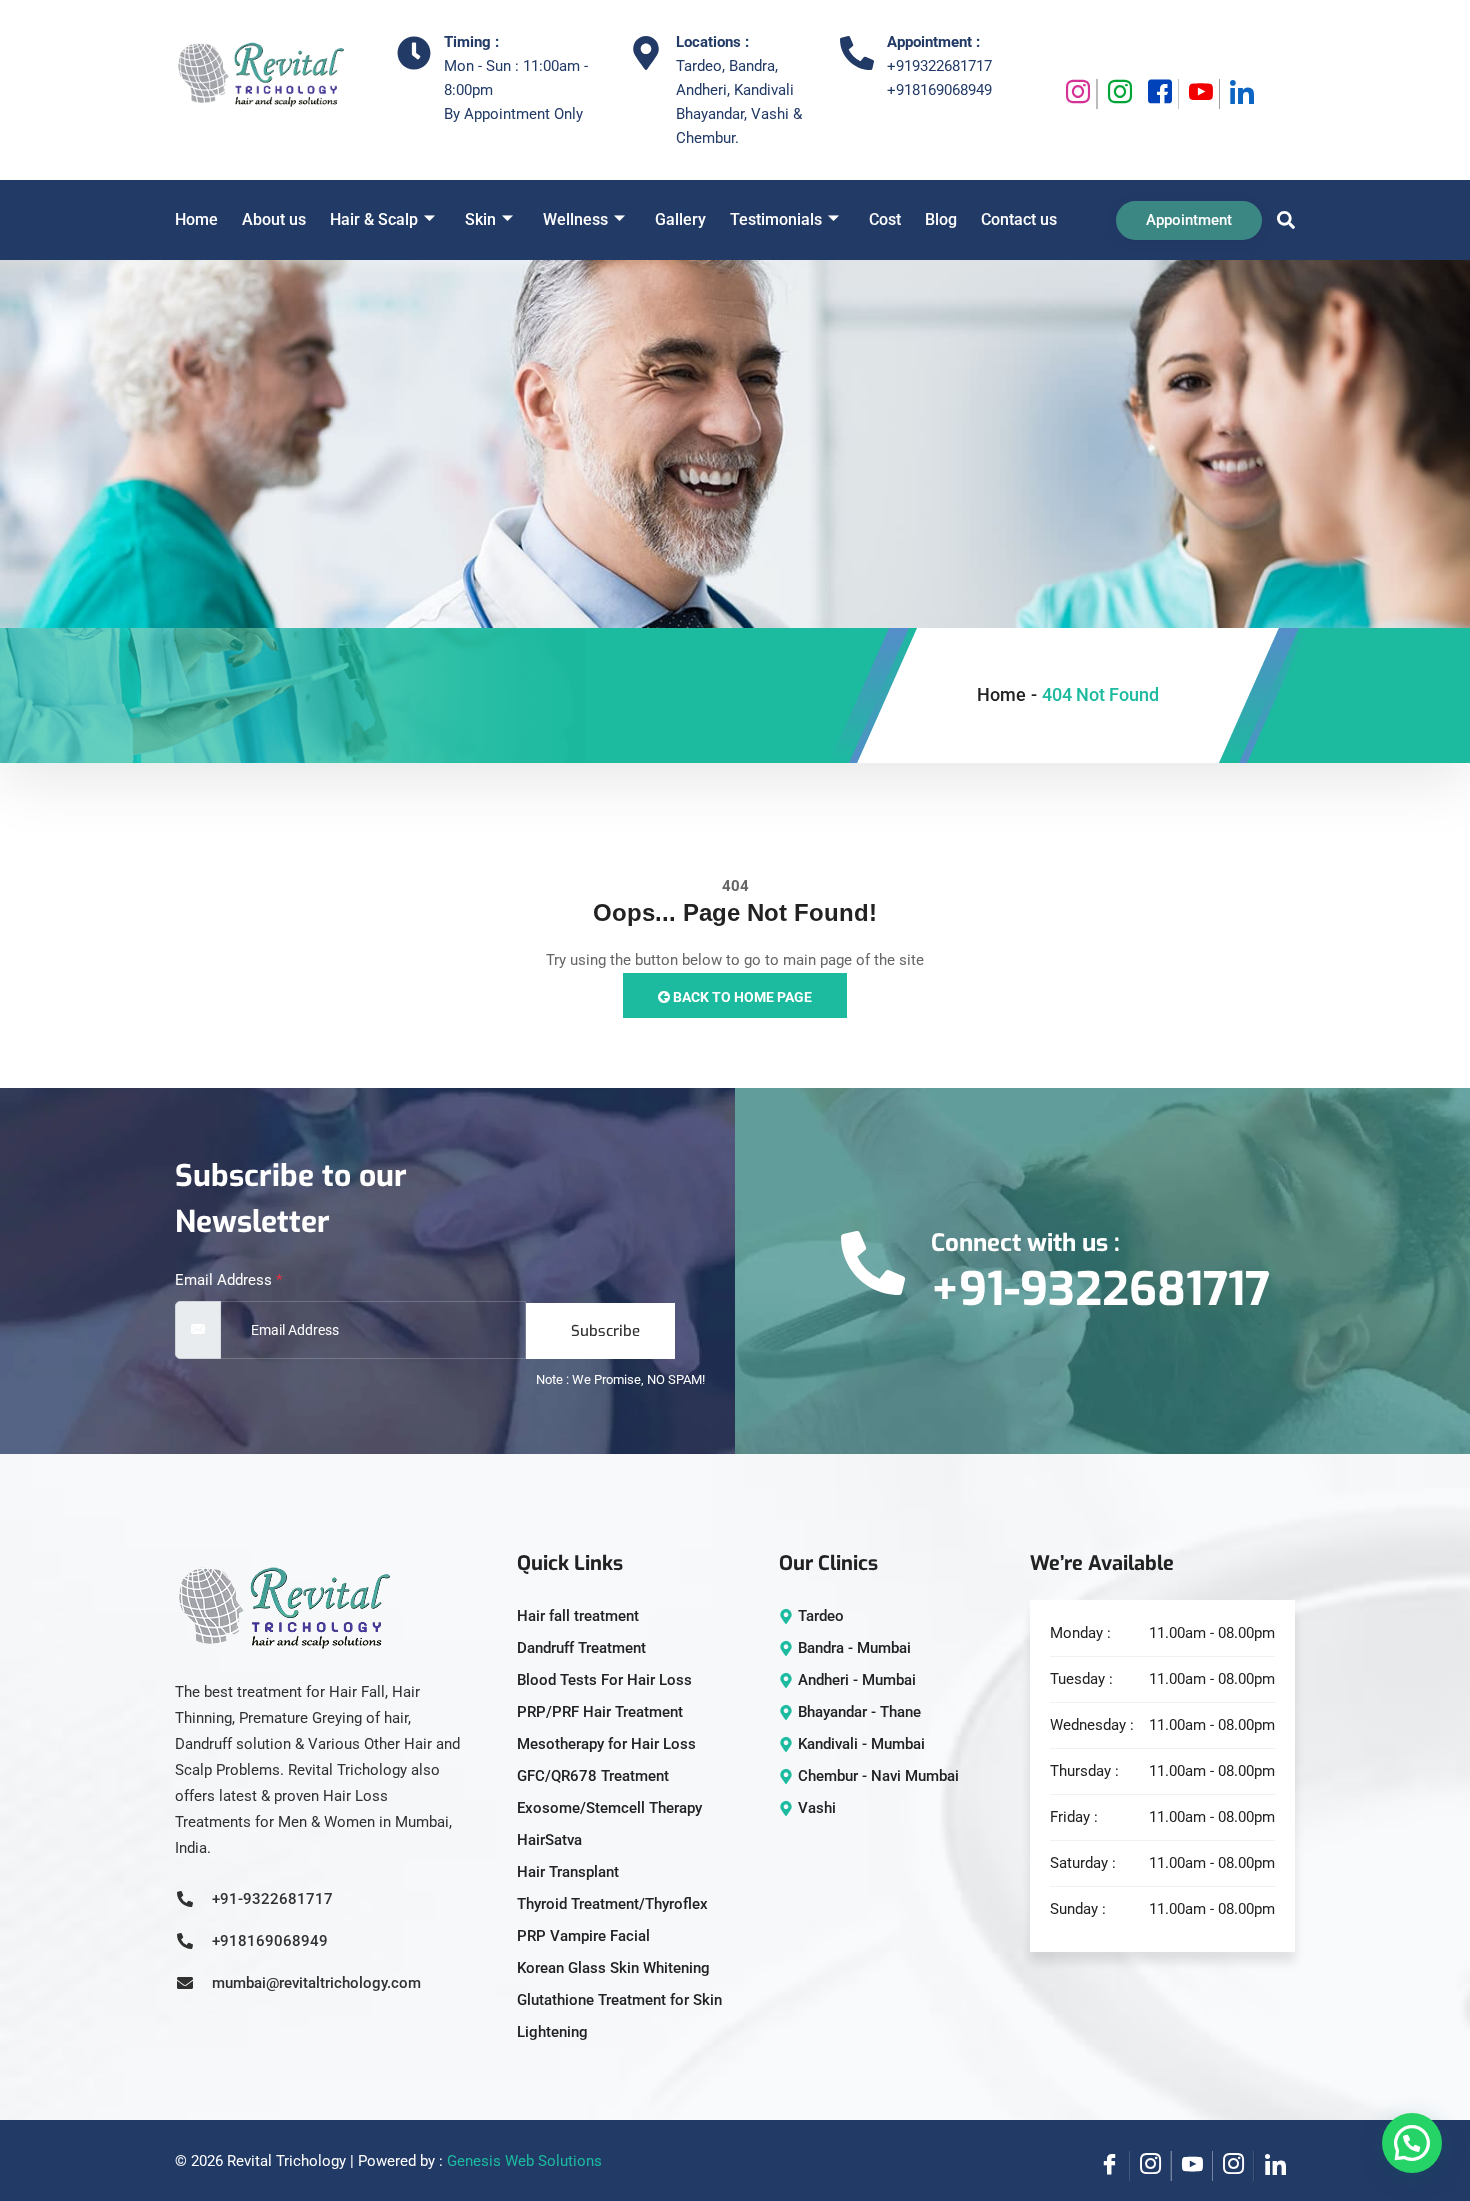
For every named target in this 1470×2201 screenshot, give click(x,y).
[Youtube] (1199, 94)
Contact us (1019, 219)
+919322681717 (939, 66)
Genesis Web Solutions (524, 2161)
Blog (941, 219)
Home (196, 219)
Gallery (680, 219)
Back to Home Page (741, 997)
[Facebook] (1158, 94)
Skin (480, 219)
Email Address (228, 1280)
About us (274, 219)
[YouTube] (1192, 2166)
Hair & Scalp (374, 219)
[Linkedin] (1240, 94)
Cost (885, 219)
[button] (1281, 220)
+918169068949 (939, 90)
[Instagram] (1076, 94)
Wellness (575, 219)
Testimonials (776, 219)
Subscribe (605, 1331)
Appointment (1189, 220)
